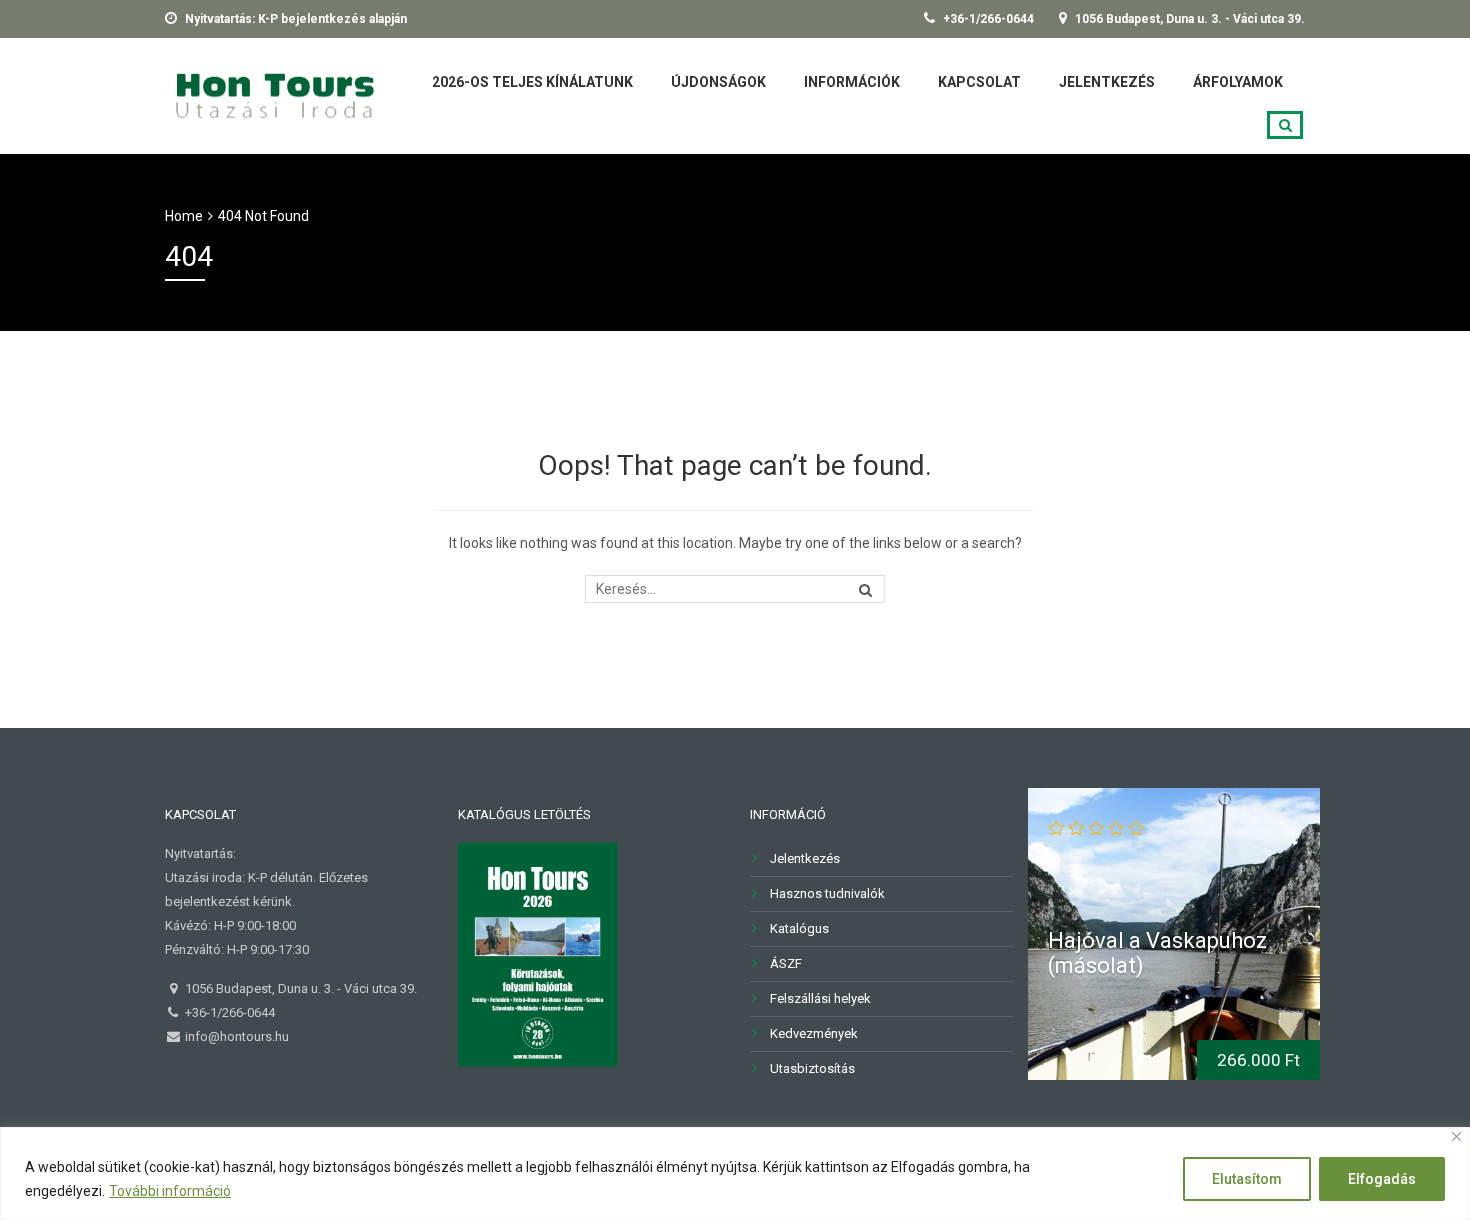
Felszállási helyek (820, 998)
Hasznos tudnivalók (827, 893)
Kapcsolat (979, 82)
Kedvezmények (814, 1033)
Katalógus (799, 928)
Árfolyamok (1238, 82)
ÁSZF (786, 963)
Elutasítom (1247, 1179)
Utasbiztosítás (812, 1068)
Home (184, 216)
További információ (170, 1191)
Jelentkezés (1107, 82)
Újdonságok (718, 82)
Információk (852, 82)
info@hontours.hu (235, 1036)
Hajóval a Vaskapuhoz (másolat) (1157, 952)
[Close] (1456, 1136)
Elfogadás (1382, 1179)
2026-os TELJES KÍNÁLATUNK (532, 82)
